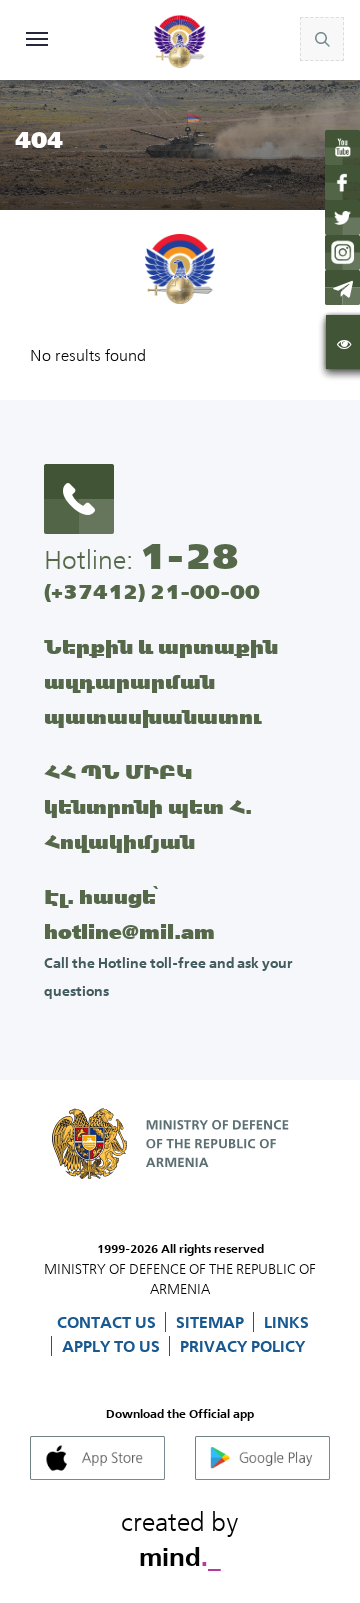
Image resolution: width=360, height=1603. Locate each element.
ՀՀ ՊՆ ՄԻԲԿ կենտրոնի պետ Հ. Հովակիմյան (148, 806)
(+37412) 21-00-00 (152, 591)
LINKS (286, 1322)
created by (180, 1536)
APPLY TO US (113, 1346)
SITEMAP (212, 1322)
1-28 (189, 556)
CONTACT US (108, 1322)
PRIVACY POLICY (242, 1346)
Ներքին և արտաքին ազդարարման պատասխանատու (161, 681)
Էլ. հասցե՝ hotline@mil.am (129, 914)
